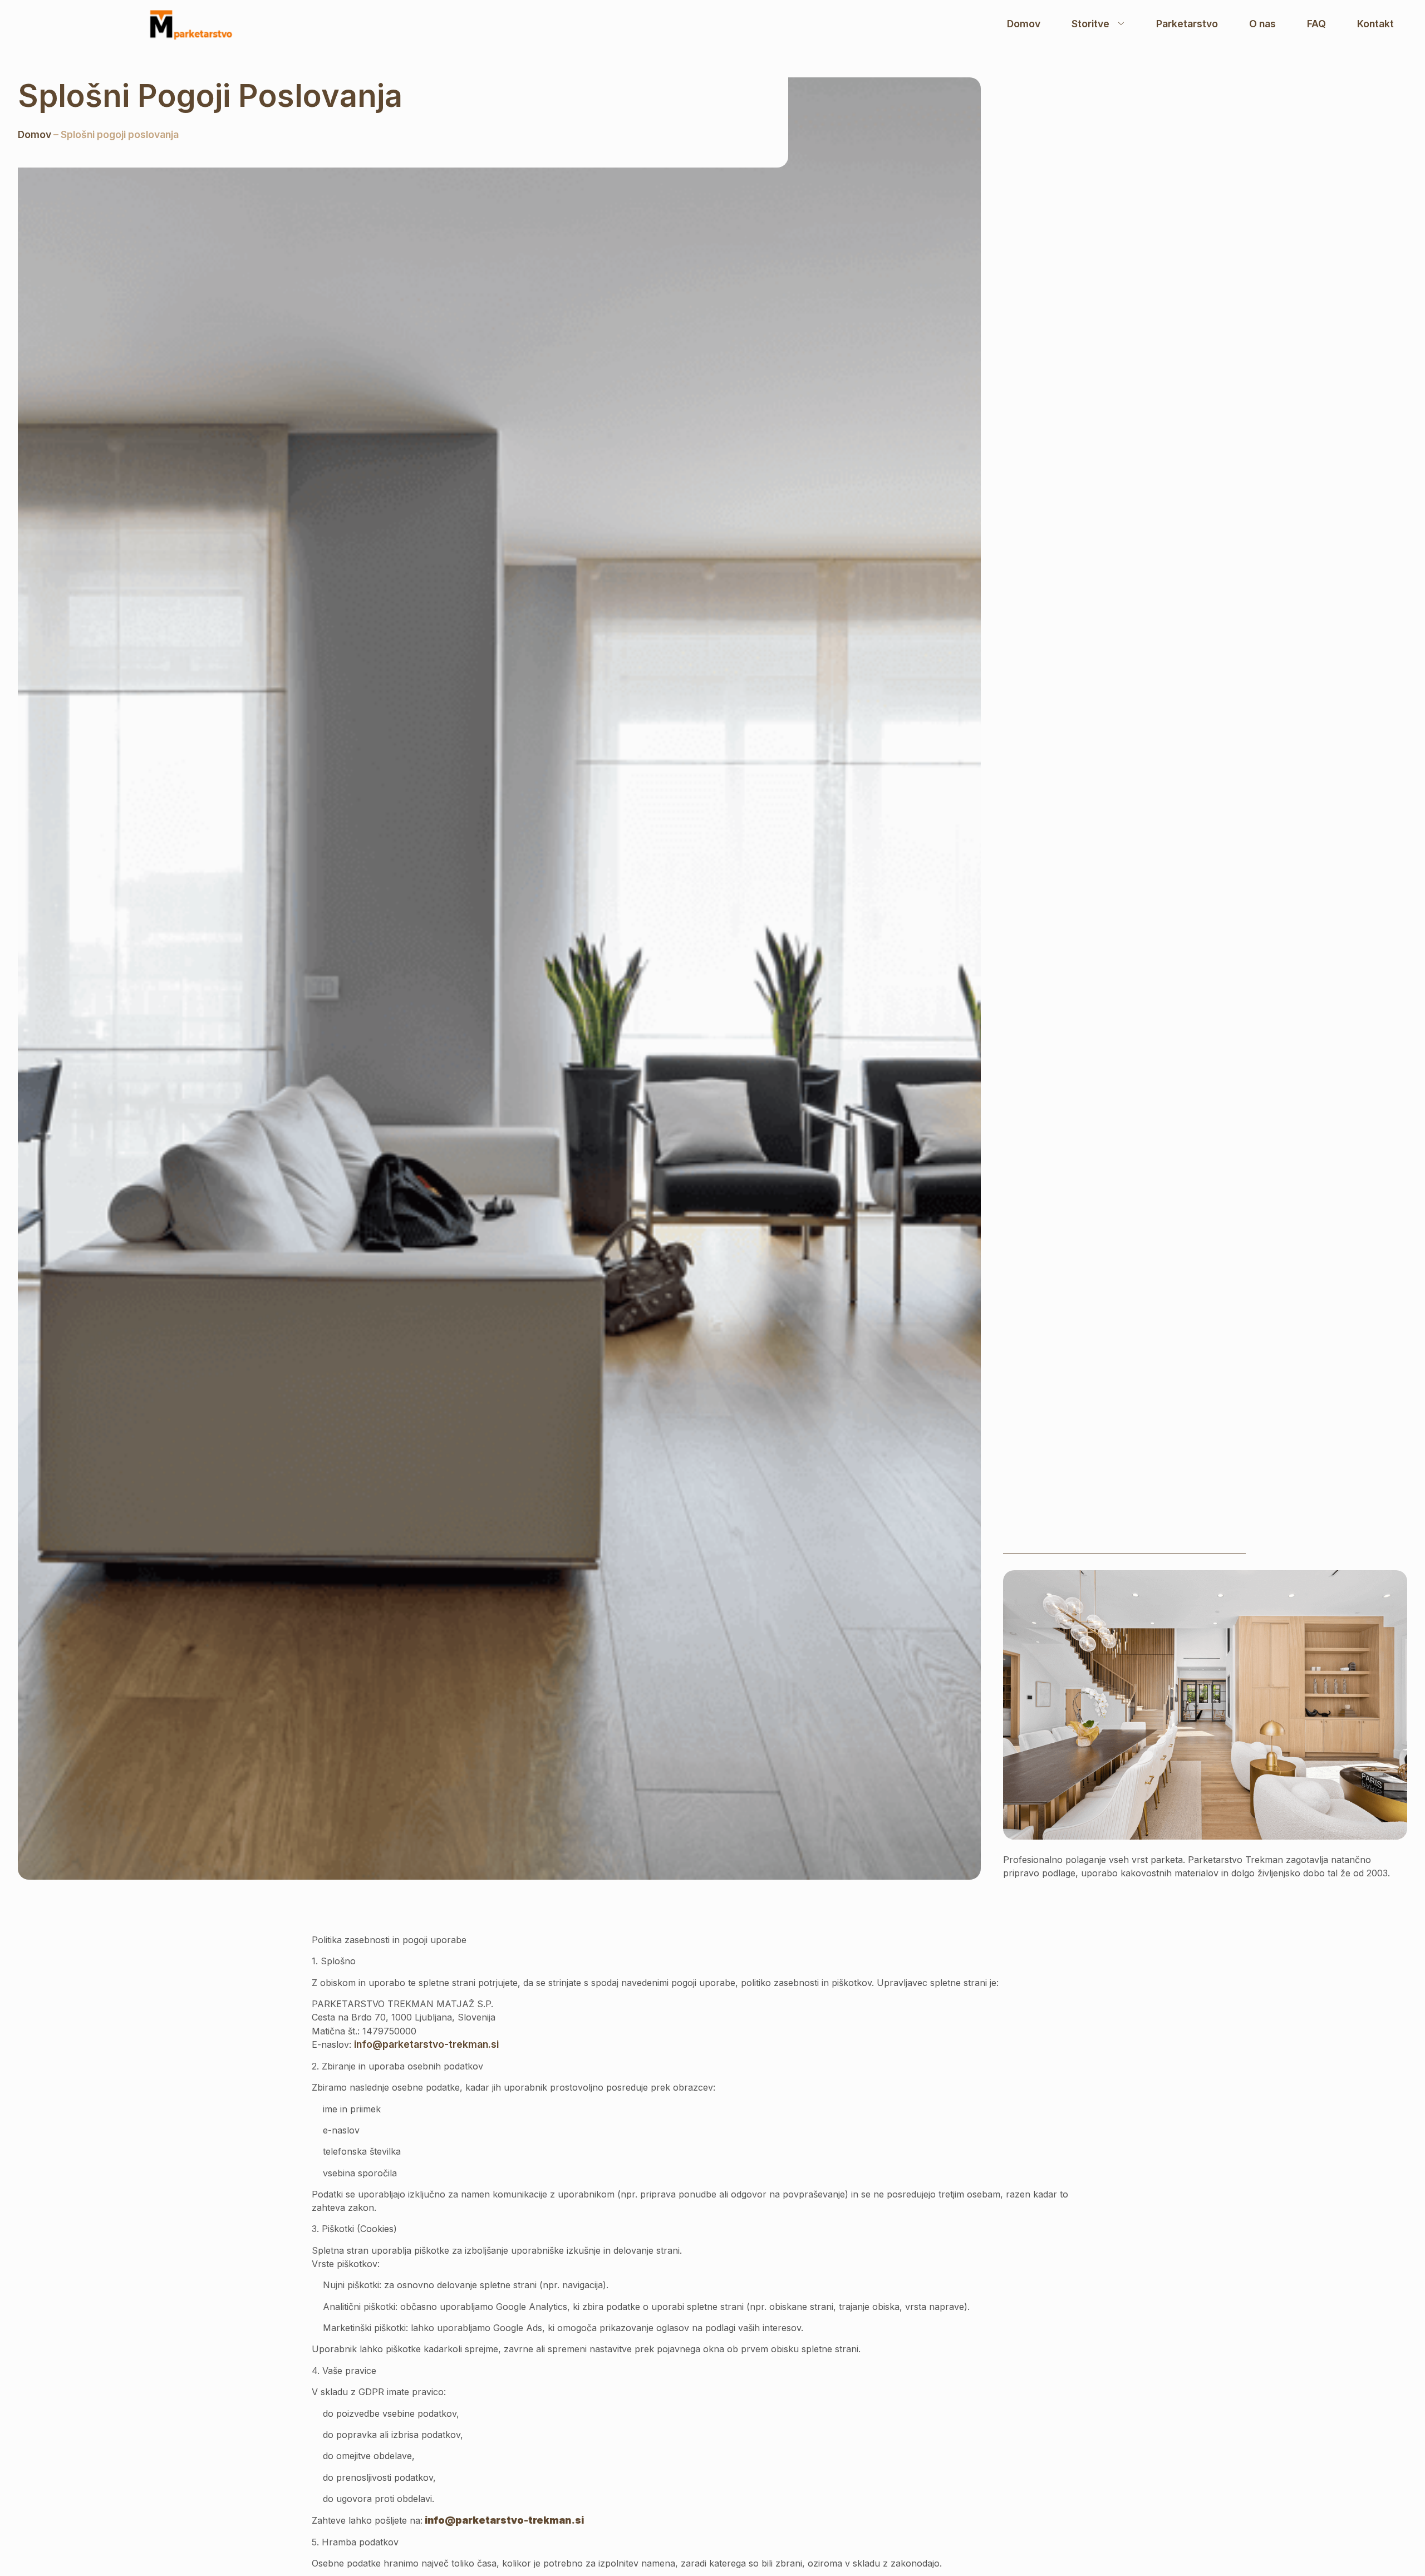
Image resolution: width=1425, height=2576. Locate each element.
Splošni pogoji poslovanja (210, 96)
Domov (1024, 24)
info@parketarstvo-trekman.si (426, 2044)
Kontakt (1375, 24)
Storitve (1090, 24)
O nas (1262, 24)
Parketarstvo (1187, 24)
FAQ (1316, 24)
